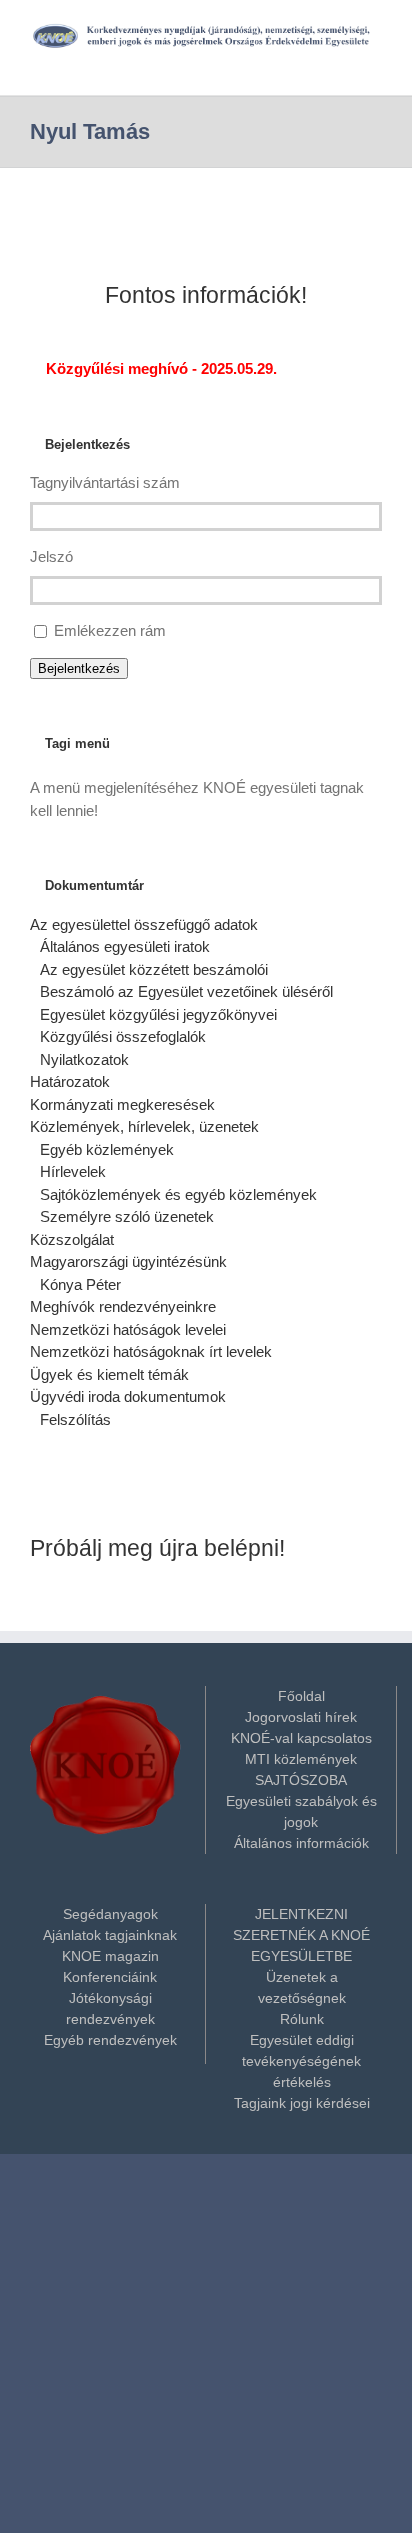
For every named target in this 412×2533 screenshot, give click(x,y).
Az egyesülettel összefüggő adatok (144, 924)
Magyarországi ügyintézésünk (128, 1261)
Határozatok (70, 1081)
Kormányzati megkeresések (122, 1104)
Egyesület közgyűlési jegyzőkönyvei (158, 1014)
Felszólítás (75, 1419)
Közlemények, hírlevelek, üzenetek (144, 1126)
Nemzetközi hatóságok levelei (128, 1329)
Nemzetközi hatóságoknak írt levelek (151, 1351)
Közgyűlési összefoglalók (123, 1036)
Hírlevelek (73, 1171)
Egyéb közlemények (107, 1149)
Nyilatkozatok (84, 1059)
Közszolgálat (72, 1239)
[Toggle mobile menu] (374, 59)
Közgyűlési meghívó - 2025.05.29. (159, 368)
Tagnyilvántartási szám (105, 482)
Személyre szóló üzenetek (127, 1216)
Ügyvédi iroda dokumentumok (128, 1396)
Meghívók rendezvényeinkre (123, 1306)
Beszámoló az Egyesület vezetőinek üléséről (186, 991)
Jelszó (51, 556)
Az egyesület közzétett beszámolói (154, 969)
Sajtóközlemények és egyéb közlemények (178, 1194)
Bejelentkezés (79, 668)
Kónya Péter (80, 1284)
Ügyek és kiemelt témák (109, 1374)
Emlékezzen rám (110, 630)
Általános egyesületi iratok (125, 946)
